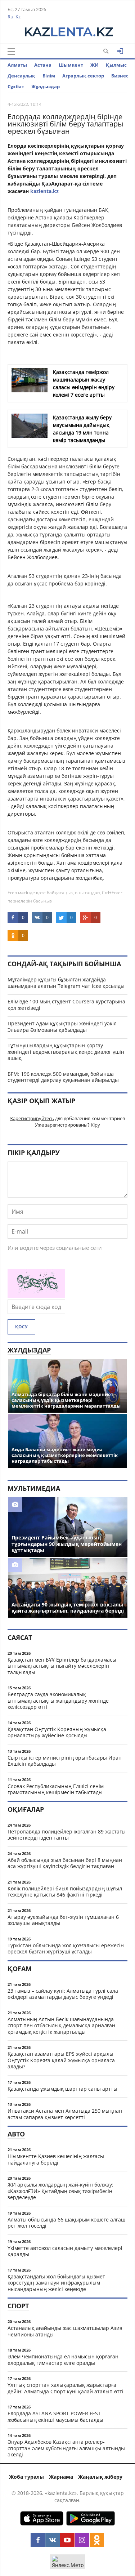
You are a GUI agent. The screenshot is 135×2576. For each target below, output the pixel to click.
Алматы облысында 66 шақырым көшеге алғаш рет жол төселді (66, 2223)
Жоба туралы (26, 2477)
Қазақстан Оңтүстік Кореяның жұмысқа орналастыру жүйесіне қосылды (57, 1732)
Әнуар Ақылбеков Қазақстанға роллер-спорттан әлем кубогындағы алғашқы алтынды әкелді (66, 2448)
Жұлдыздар (46, 86)
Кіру (95, 1125)
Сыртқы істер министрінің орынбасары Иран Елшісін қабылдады (65, 1761)
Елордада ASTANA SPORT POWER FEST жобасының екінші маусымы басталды (55, 2417)
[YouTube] (67, 2540)
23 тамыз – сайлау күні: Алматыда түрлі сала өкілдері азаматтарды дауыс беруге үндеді (63, 1994)
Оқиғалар (26, 1809)
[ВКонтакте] (53, 2540)
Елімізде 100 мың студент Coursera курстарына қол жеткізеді (66, 1005)
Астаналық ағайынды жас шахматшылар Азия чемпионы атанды (65, 2331)
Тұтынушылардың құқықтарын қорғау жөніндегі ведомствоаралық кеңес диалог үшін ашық (66, 1052)
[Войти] (120, 51)
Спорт (18, 2306)
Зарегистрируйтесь (32, 1118)
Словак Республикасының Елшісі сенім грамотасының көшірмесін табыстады (56, 1789)
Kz (18, 17)
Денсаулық (21, 76)
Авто (16, 2134)
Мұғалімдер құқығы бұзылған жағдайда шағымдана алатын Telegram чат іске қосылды (66, 983)
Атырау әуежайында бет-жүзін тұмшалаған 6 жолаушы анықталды (63, 1920)
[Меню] (11, 52)
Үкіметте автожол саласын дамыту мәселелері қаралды (65, 2251)
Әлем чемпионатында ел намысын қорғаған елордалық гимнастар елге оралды (63, 2360)
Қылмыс (116, 65)
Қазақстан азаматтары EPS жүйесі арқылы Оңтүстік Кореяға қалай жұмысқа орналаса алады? (61, 2060)
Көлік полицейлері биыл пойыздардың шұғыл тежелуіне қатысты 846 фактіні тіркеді (65, 1892)
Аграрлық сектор (83, 76)
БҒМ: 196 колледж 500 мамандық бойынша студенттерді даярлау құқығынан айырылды (63, 1077)
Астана (43, 65)
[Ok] (97, 2540)
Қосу (21, 1327)
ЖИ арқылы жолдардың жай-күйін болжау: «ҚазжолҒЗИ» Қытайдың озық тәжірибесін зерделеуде (60, 2191)
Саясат (20, 1637)
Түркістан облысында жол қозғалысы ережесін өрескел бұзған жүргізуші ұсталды (66, 1949)
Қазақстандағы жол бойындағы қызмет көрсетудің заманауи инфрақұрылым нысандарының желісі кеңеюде (56, 2283)
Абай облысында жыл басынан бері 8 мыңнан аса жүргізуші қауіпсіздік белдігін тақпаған (65, 1863)
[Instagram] (82, 2540)
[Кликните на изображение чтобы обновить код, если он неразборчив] (36, 1296)
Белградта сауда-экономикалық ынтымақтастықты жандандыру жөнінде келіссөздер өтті (58, 1701)
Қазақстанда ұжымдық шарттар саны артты (62, 2089)
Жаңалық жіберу (100, 2477)
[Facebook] (38, 2540)
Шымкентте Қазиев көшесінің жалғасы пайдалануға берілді (56, 2159)
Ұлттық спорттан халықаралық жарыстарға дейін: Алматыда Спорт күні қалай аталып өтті (66, 2388)
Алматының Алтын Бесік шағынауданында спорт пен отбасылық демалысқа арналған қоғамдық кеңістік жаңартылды (61, 2025)
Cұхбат (16, 86)
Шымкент (71, 65)
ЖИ (94, 65)
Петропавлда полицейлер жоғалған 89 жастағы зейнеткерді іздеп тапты (67, 1835)
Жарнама (61, 2477)
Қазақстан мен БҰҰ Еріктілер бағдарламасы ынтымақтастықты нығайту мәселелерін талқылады (62, 1666)
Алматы (17, 65)
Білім (49, 76)
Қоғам (20, 1969)
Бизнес (120, 76)
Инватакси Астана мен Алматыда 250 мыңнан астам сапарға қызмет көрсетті (65, 2114)
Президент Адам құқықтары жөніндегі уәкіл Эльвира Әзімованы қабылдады (62, 1027)
